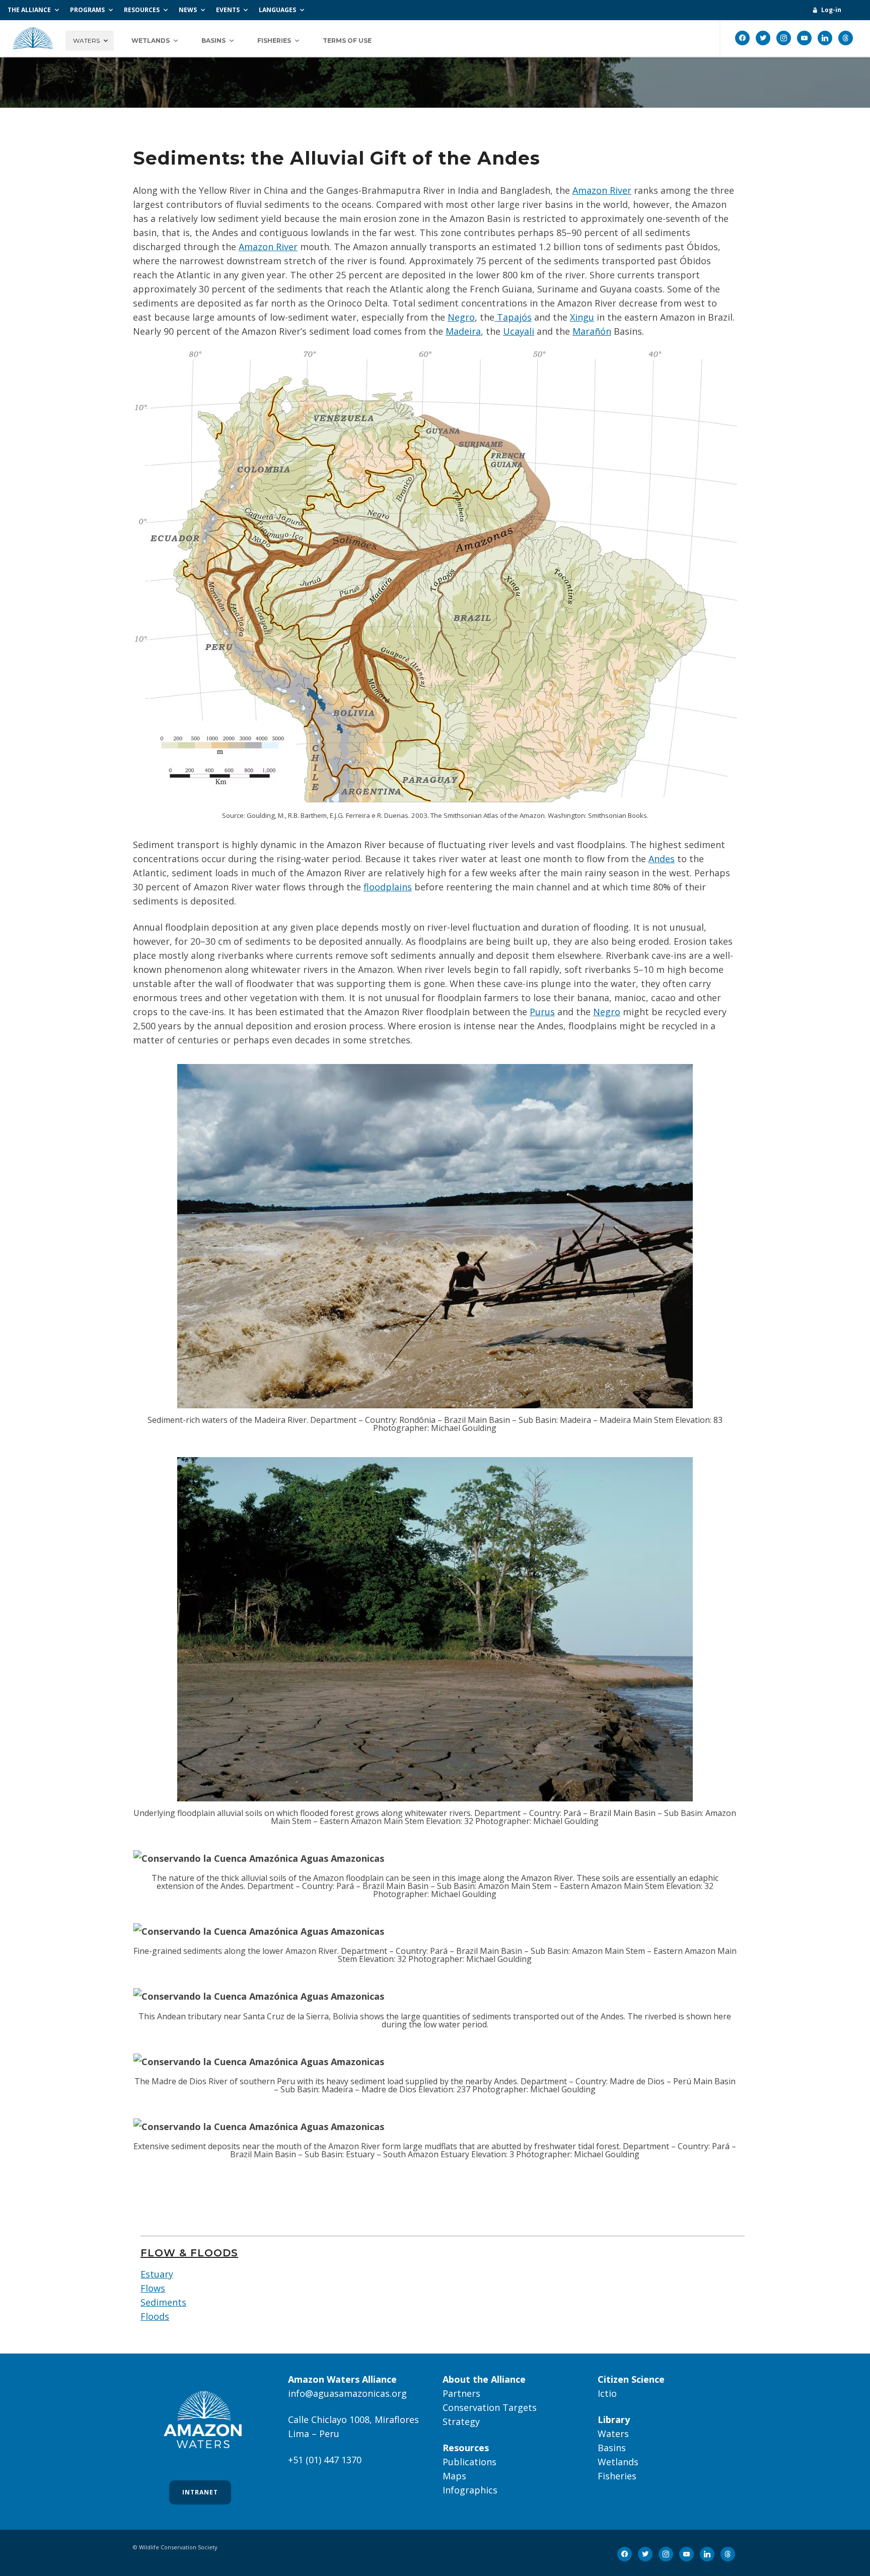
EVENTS (228, 10)
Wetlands (618, 2462)
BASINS (213, 41)
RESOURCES (142, 10)
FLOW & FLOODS (189, 2253)
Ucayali (519, 331)
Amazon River (602, 190)
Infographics (470, 2490)
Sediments (163, 2302)
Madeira (463, 331)
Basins (612, 2448)
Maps (454, 2476)
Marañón (592, 331)
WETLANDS (151, 41)
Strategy (461, 2421)
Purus (542, 1012)
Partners (461, 2393)
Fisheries (617, 2476)
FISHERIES (274, 41)
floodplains (388, 887)
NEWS (188, 10)
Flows (153, 2288)
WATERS (86, 41)
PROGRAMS (87, 10)
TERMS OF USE (347, 41)
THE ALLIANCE (29, 10)
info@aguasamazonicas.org (347, 2393)
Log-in (831, 10)
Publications (469, 2462)
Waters (613, 2434)
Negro (461, 317)
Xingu (582, 317)
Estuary (157, 2274)
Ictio (607, 2393)
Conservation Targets (490, 2407)
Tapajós (513, 317)
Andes (662, 859)
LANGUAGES (277, 10)
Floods (155, 2316)
